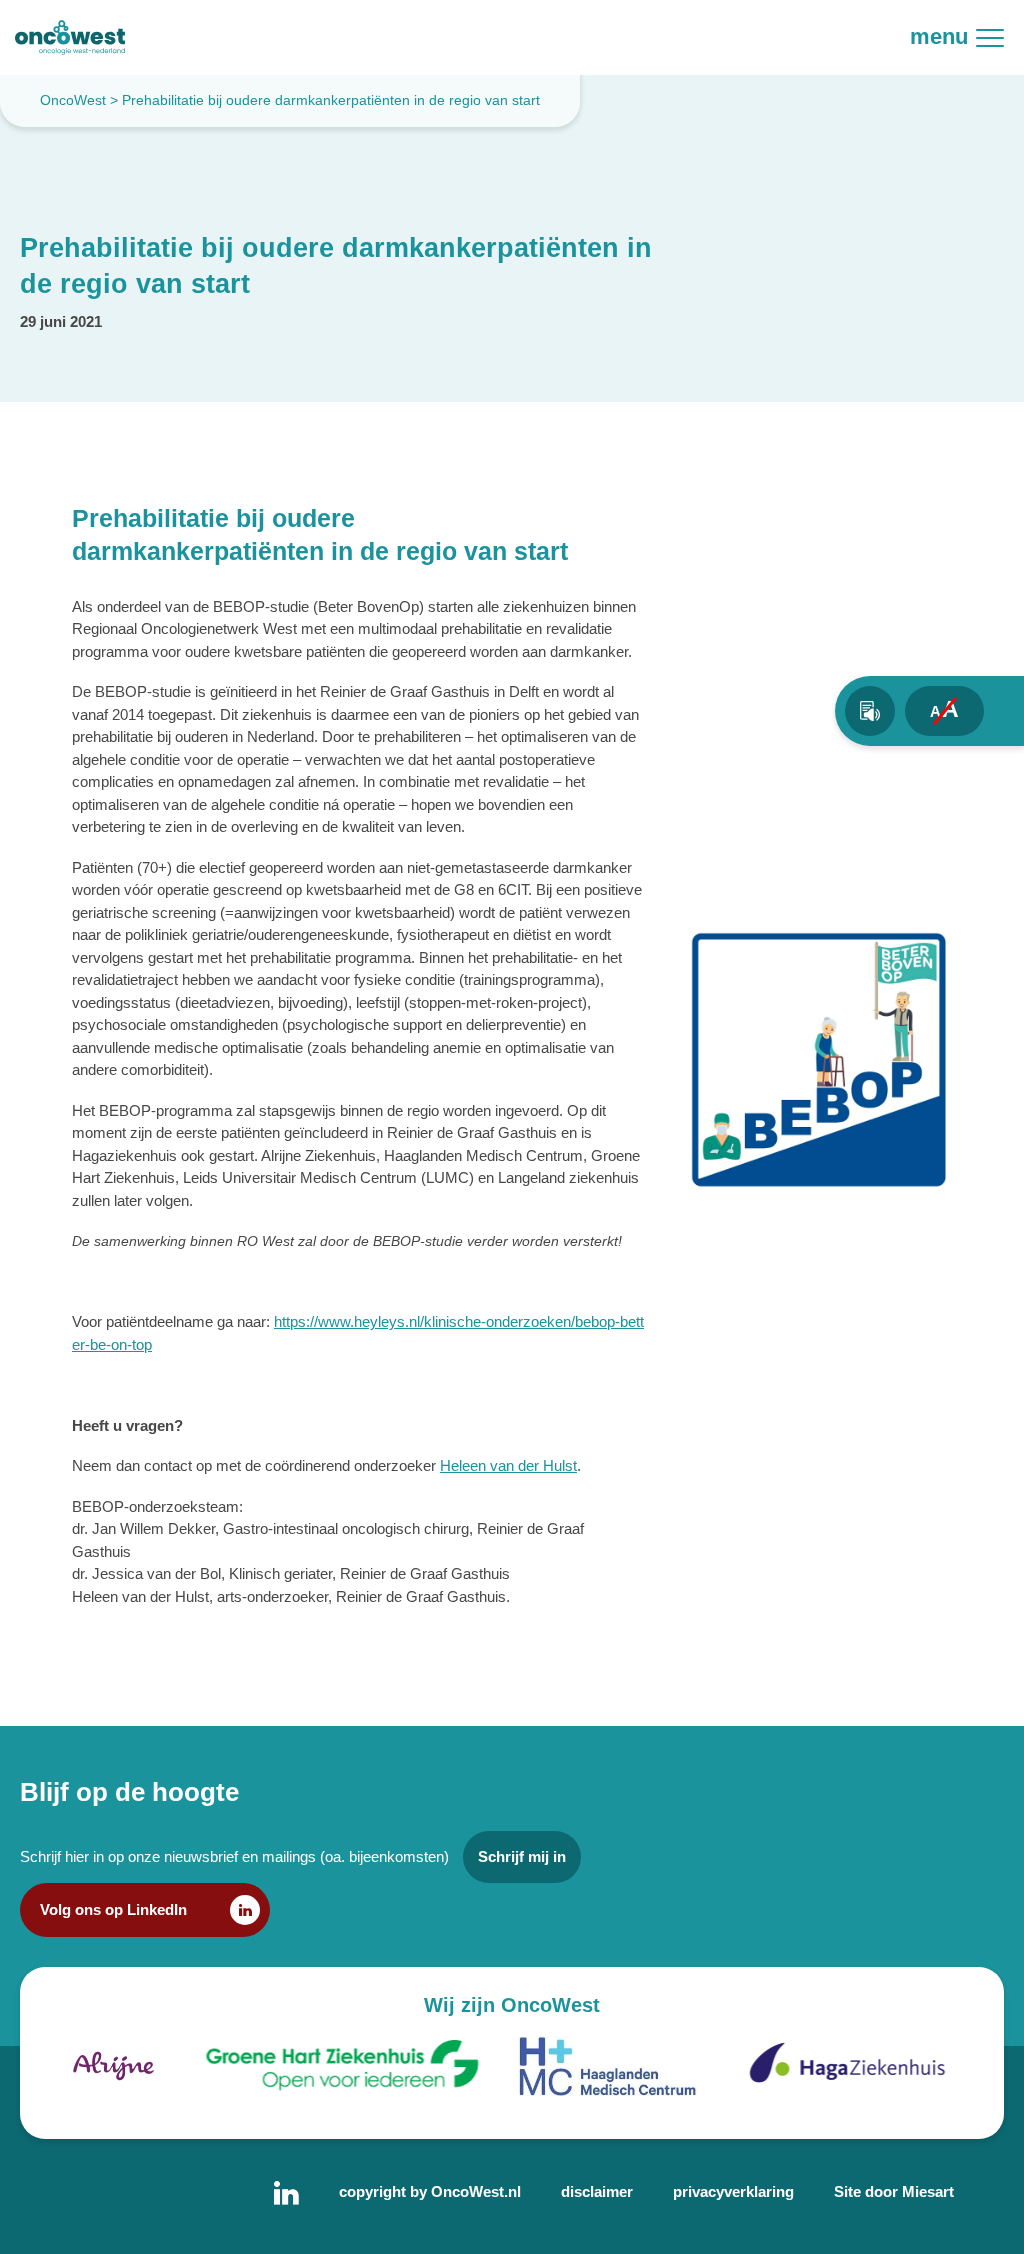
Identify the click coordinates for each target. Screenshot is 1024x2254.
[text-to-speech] (870, 711)
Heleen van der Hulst (508, 1465)
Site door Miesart (894, 2191)
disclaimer (597, 2191)
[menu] (999, 37)
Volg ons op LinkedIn (113, 1909)
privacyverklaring (733, 2191)
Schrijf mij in (522, 1856)
